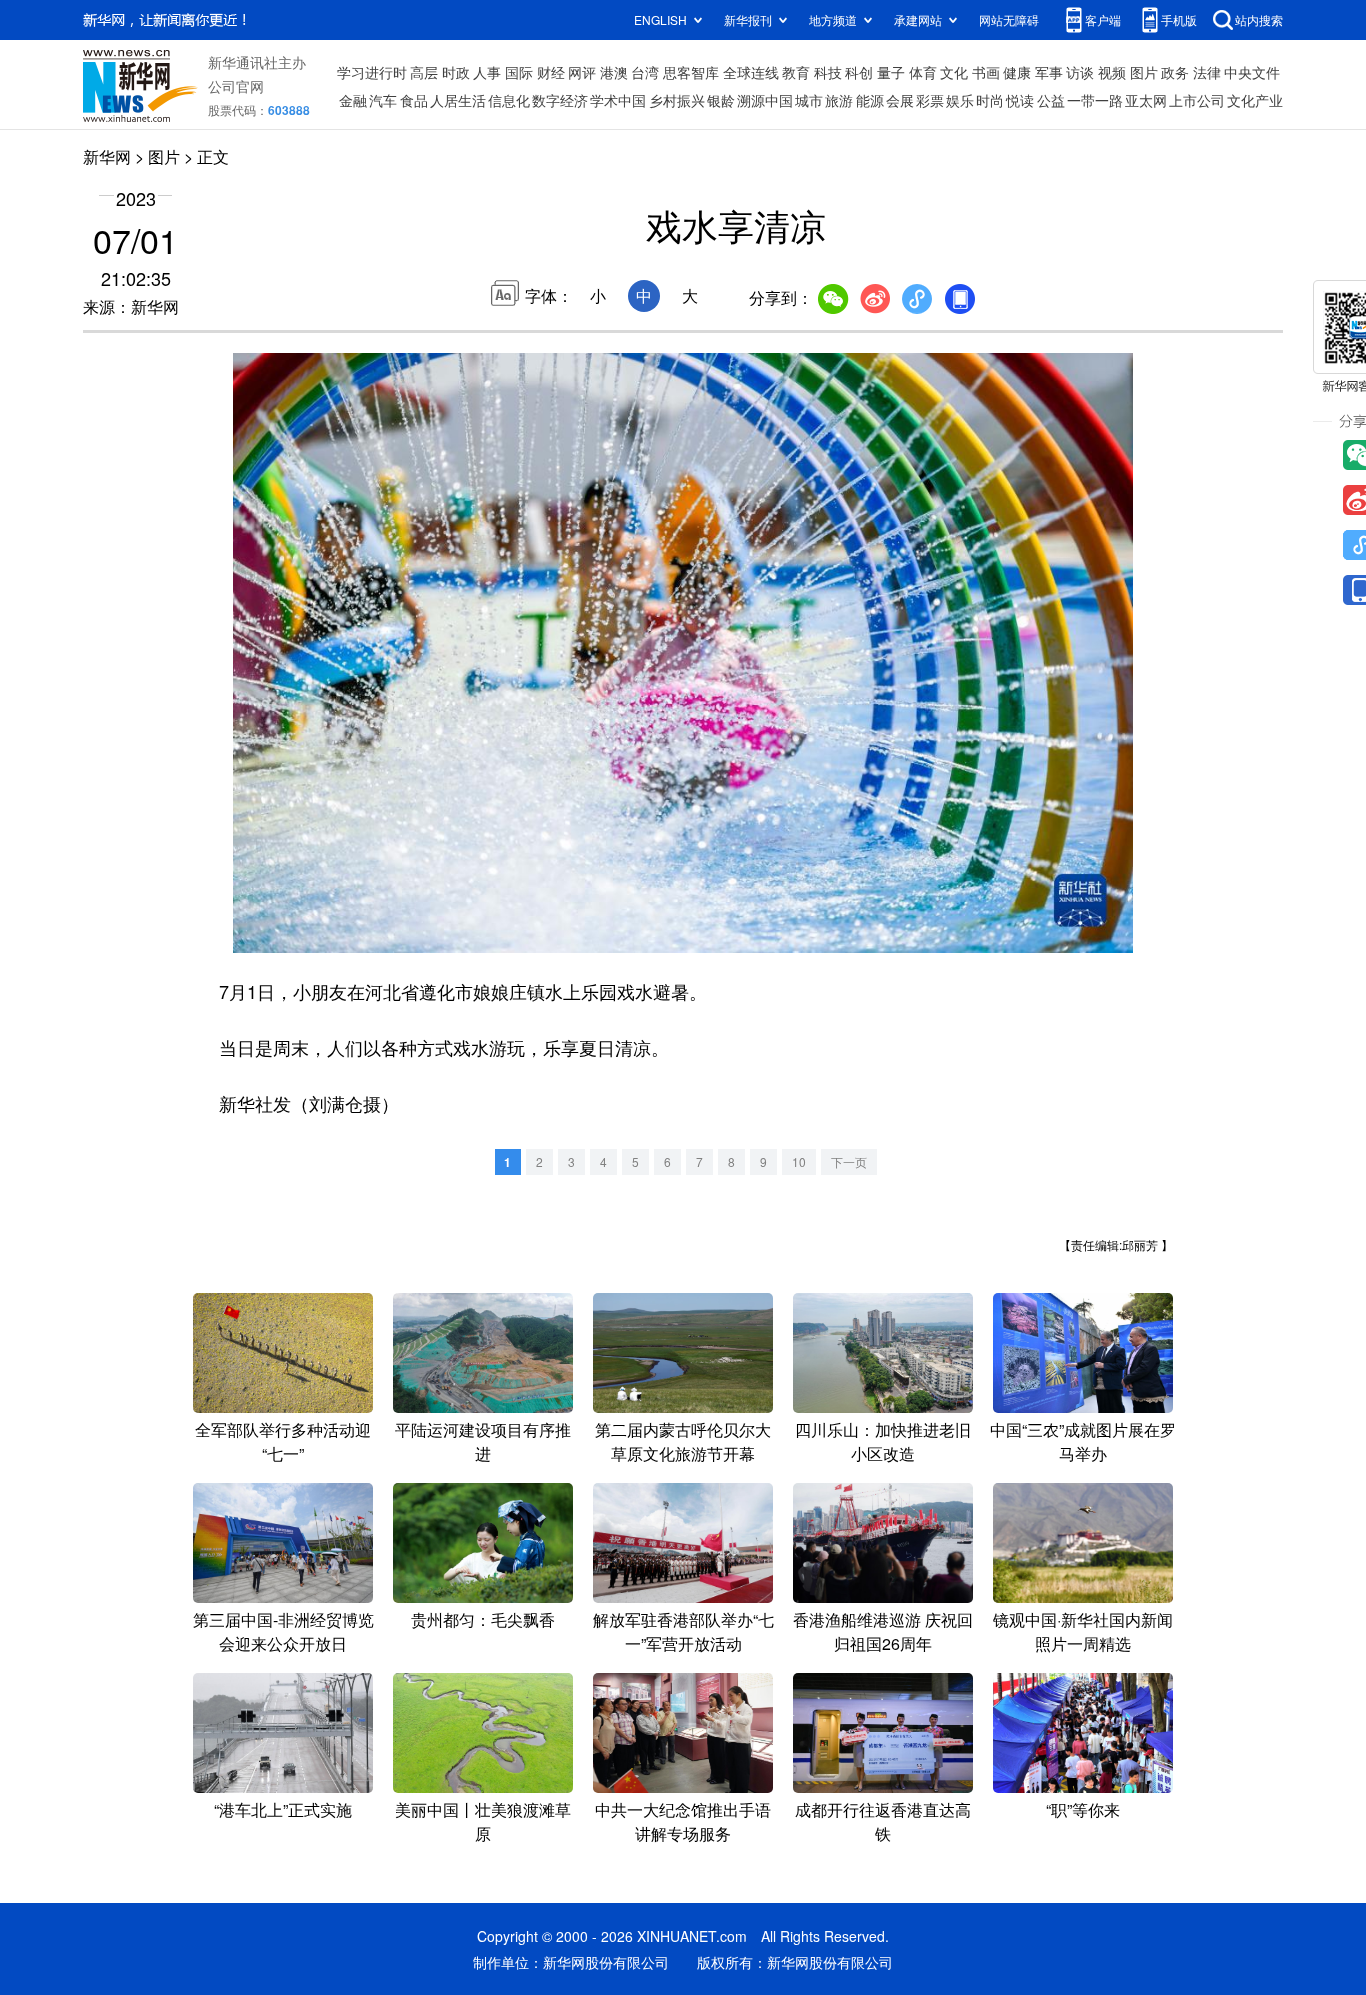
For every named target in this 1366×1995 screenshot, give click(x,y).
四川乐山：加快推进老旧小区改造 (883, 1441)
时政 (456, 72)
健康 (1017, 72)
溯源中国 (765, 100)
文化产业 (1255, 100)
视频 (1112, 72)
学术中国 (618, 100)
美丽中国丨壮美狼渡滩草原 (483, 1821)
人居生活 (458, 100)
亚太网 (1146, 100)
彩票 (930, 100)
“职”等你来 (1083, 1809)
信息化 (509, 100)
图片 (1144, 72)
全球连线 (751, 72)
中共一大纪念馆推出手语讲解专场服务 (683, 1821)
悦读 (1020, 100)
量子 (891, 72)
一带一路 (1095, 100)
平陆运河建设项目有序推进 (483, 1441)
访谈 (1080, 72)
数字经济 (560, 100)
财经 (551, 72)
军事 (1049, 72)
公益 (1051, 100)
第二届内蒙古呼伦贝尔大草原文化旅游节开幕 (683, 1441)
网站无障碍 (1009, 19)
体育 (923, 72)
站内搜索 (1259, 19)
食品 (414, 100)
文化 (954, 72)
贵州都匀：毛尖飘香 (483, 1619)
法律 (1207, 72)
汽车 (383, 100)
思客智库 (691, 72)
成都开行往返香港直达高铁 (883, 1821)
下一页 (849, 1161)
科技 (828, 72)
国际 (519, 72)
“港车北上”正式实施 (283, 1809)
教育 (796, 72)
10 (799, 1161)
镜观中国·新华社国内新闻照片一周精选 (1083, 1631)
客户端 (1103, 19)
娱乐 (960, 100)
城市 (809, 100)
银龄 (721, 100)
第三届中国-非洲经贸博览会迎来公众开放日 (283, 1631)
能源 (870, 100)
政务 (1175, 72)
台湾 (645, 72)
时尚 (990, 100)
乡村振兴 (677, 100)
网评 (582, 72)
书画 (986, 72)
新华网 (107, 156)
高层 (424, 72)
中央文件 (1252, 72)
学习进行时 (372, 72)
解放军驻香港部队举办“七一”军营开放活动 (683, 1631)
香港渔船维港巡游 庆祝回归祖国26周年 (883, 1631)
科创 (859, 72)
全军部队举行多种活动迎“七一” (283, 1441)
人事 (487, 72)
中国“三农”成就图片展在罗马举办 (1083, 1441)
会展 (900, 100)
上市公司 (1197, 100)
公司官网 (236, 86)
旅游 (839, 100)
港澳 (614, 72)
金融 (353, 100)
